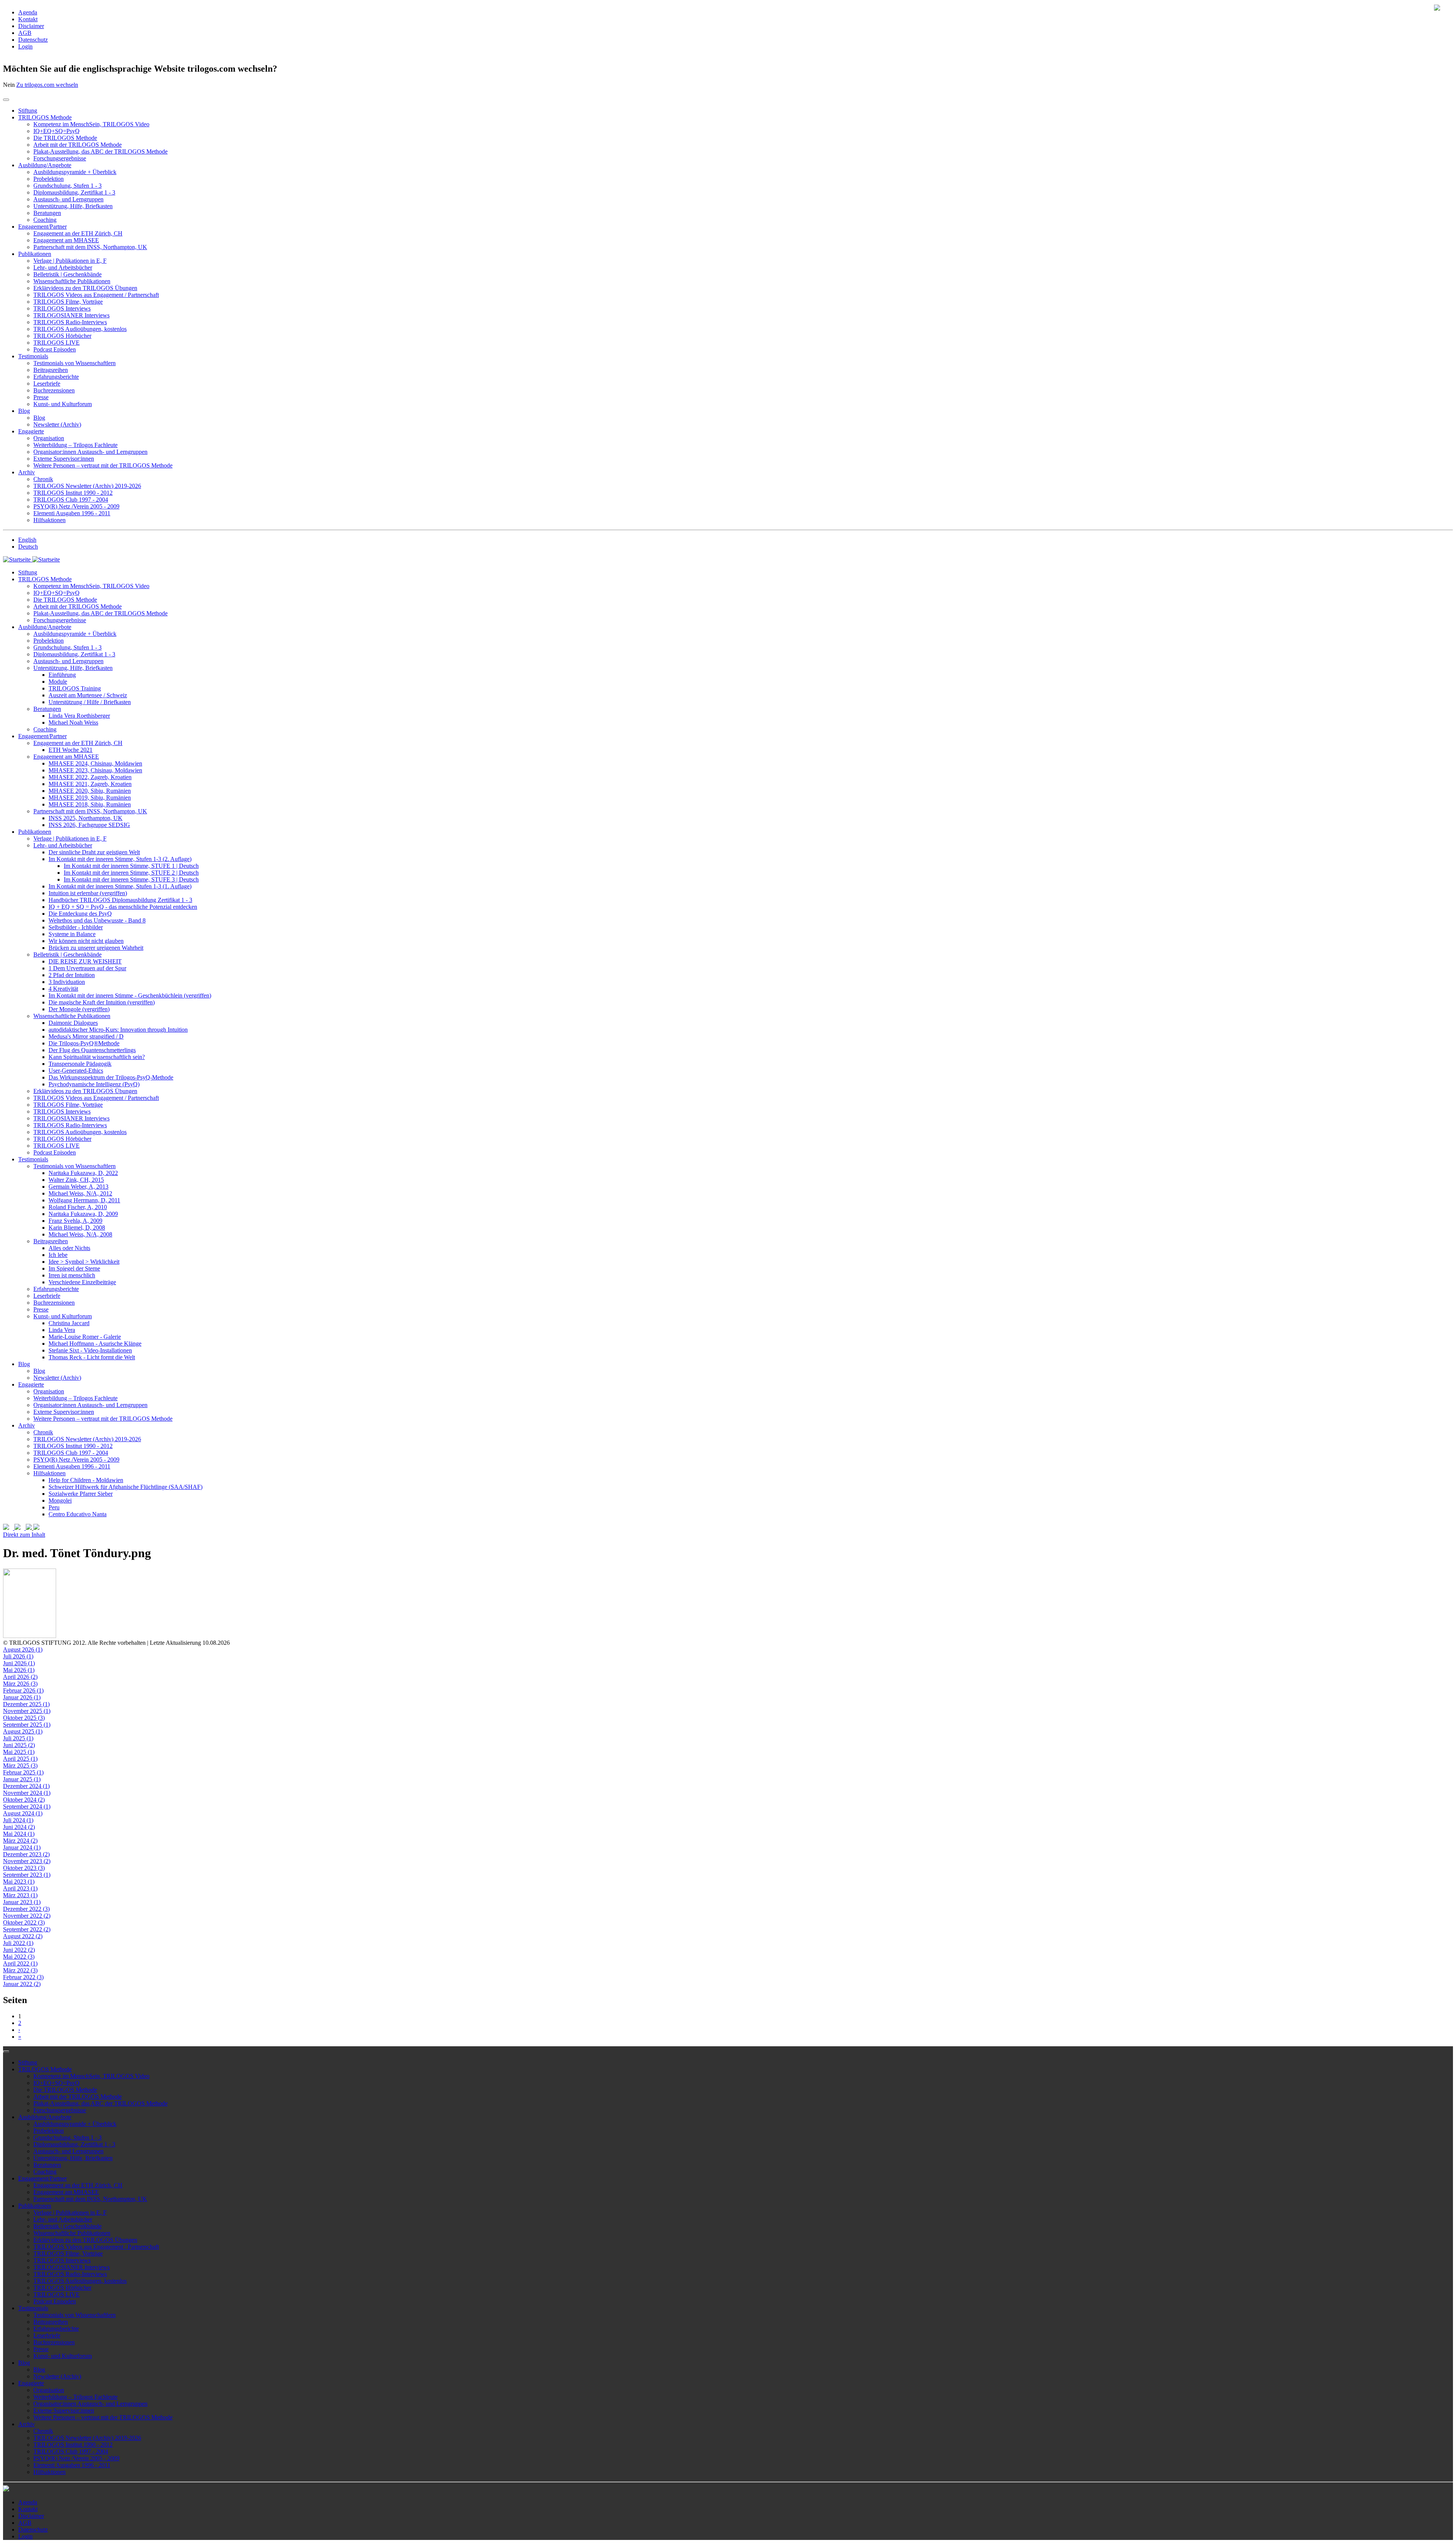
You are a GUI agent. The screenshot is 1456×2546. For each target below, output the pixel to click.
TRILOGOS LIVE (56, 343)
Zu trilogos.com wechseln (47, 85)
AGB (25, 33)
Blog (24, 411)
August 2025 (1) (23, 1731)
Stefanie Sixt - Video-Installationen (90, 1350)
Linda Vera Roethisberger (79, 716)
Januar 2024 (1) (22, 1847)
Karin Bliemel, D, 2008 (77, 1228)
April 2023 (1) (20, 1888)
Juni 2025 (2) (19, 1745)
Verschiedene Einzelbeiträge (82, 1282)
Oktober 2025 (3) (24, 1718)
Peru (54, 1507)
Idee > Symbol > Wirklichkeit (84, 1262)
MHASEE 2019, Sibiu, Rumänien (90, 798)
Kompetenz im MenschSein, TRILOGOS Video (91, 124)
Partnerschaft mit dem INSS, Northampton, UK (90, 247)
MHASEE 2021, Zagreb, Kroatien (90, 784)
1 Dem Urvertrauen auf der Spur (87, 968)
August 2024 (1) (23, 1813)
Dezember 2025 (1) (26, 1704)
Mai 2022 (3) (19, 1957)
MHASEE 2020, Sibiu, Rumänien (90, 791)
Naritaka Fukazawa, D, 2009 (83, 1214)
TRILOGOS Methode (45, 117)
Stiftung (28, 111)
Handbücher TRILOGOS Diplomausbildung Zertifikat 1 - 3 (120, 900)
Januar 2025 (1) (22, 1779)
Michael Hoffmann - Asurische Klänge (95, 1344)
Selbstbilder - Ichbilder (76, 927)
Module (58, 682)
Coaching (45, 220)
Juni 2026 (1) (19, 1663)
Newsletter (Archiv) (57, 424)
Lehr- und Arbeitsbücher (63, 267)
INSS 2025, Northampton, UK (86, 818)
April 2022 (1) (20, 1963)
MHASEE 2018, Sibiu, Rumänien (90, 804)
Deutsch (28, 547)
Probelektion (49, 179)
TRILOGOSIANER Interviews (71, 315)
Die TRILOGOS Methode (65, 138)
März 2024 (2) (20, 1841)
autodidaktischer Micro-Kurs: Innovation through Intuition (118, 1030)
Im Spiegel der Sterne (74, 1268)
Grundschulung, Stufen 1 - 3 (67, 186)
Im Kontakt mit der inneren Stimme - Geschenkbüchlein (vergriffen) (130, 995)
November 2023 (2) (27, 1861)
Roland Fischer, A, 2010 (78, 1207)
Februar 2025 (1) (23, 1772)
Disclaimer (31, 26)
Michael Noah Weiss (73, 722)
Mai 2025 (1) (19, 1752)
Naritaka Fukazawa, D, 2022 (83, 1173)
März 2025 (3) (20, 1766)
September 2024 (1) (27, 1806)
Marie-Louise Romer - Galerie (85, 1337)
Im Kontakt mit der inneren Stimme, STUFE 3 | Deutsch (131, 879)
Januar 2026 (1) (22, 1697)
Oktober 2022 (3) (24, 1922)
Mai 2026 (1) (19, 1670)
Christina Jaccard (69, 1323)
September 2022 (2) (27, 1929)
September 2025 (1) (27, 1725)
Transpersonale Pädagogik (80, 1064)
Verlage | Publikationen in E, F (70, 261)
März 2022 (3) (20, 1970)
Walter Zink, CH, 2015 (76, 1180)
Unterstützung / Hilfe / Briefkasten (90, 702)
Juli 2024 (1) (18, 1820)
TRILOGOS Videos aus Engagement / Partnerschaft (96, 295)
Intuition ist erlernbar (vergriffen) (88, 893)
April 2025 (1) (20, 1759)
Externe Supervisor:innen (64, 459)
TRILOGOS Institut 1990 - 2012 (73, 493)
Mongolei (60, 1500)
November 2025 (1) (27, 1711)
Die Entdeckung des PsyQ (80, 914)
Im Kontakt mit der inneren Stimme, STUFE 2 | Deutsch (131, 873)
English (27, 540)
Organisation (49, 438)
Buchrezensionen (54, 390)
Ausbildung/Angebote (45, 165)
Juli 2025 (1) (18, 1738)
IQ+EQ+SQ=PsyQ (56, 131)
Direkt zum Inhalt (24, 1535)
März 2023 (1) (20, 1895)
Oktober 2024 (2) (24, 1800)
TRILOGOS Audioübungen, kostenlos (80, 329)
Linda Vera (62, 1330)
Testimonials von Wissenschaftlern (75, 363)
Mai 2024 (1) (19, 1834)
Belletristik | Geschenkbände (67, 274)
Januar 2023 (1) (22, 1902)
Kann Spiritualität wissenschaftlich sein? (97, 1057)
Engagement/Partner (42, 227)
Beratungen (47, 213)
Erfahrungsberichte (56, 377)
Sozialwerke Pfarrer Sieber (81, 1494)
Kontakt (28, 19)
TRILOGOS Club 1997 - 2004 (71, 500)
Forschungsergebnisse (60, 158)
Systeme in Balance (72, 934)
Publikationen (35, 254)
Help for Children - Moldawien (86, 1480)
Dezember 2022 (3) (26, 1909)
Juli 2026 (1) (18, 1656)
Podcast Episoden (55, 349)
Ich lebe (58, 1255)
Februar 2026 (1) (23, 1690)
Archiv (27, 472)
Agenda (28, 12)
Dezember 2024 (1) (26, 1786)
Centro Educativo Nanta (78, 1514)
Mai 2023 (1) (19, 1882)
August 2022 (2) (23, 1936)
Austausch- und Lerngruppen (68, 199)
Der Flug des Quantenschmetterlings (92, 1050)
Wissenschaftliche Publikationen (72, 281)
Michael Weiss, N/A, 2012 (80, 1193)
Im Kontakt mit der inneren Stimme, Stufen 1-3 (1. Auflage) (120, 886)
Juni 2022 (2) (19, 1950)
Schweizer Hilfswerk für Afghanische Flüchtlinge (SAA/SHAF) (126, 1487)
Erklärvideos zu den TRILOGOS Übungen (85, 288)
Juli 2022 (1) (18, 1943)
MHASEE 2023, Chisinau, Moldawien (95, 770)
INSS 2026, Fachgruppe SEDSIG (89, 825)
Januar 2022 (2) (22, 1984)
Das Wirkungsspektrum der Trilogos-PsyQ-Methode (111, 1077)
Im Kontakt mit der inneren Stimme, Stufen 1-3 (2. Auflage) (120, 859)
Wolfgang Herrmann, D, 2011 (84, 1200)
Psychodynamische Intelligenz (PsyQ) (94, 1084)
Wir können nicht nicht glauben (86, 941)
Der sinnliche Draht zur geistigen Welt (94, 852)
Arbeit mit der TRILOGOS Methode (78, 145)
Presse (41, 397)
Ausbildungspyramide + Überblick (75, 172)
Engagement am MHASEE (66, 240)
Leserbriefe (47, 384)
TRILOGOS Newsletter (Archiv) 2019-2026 (87, 486)
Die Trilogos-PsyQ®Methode (84, 1043)
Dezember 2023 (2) (26, 1854)
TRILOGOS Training (75, 688)
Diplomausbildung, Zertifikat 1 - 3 (74, 192)
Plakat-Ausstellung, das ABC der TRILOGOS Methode (100, 151)
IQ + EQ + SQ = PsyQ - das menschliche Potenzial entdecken (123, 907)
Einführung (62, 675)
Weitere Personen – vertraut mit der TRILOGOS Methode (103, 465)
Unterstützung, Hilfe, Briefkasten (73, 206)
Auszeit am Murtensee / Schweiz (88, 695)
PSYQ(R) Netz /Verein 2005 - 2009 (76, 506)
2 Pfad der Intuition (72, 975)
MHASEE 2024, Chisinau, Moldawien (95, 763)
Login (25, 46)
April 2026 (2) (20, 1677)
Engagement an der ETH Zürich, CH (78, 233)
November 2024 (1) (27, 1793)
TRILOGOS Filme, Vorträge (68, 302)
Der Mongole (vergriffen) (79, 1009)
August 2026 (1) (23, 1649)
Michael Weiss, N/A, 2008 (80, 1234)
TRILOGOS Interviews (62, 308)
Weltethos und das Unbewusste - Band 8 (97, 920)
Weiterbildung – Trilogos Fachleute (75, 445)
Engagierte (31, 431)
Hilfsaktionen (49, 520)
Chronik (43, 479)
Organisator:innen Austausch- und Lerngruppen (90, 452)
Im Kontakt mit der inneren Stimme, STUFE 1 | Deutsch (131, 866)
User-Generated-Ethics (76, 1071)
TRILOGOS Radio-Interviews (70, 322)
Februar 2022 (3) (23, 1977)
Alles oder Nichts (69, 1248)
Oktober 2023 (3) (24, 1868)
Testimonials (33, 356)
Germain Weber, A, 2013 (78, 1187)
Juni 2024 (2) (19, 1827)
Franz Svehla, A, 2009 (75, 1221)
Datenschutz (33, 40)
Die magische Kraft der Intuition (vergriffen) (102, 1002)
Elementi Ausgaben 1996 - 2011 (72, 513)
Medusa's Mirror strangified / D (86, 1036)
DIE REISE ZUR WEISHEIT (85, 961)
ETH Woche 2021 (71, 750)
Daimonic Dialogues (73, 1023)
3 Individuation (67, 982)
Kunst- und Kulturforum (63, 404)
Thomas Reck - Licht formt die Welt (92, 1357)
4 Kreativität (63, 989)
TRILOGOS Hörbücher (62, 336)
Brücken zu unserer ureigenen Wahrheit (96, 948)
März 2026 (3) (20, 1684)
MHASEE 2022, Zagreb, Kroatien (90, 777)
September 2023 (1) (27, 1875)
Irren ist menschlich (72, 1275)
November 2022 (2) (27, 1916)
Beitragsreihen (51, 370)
